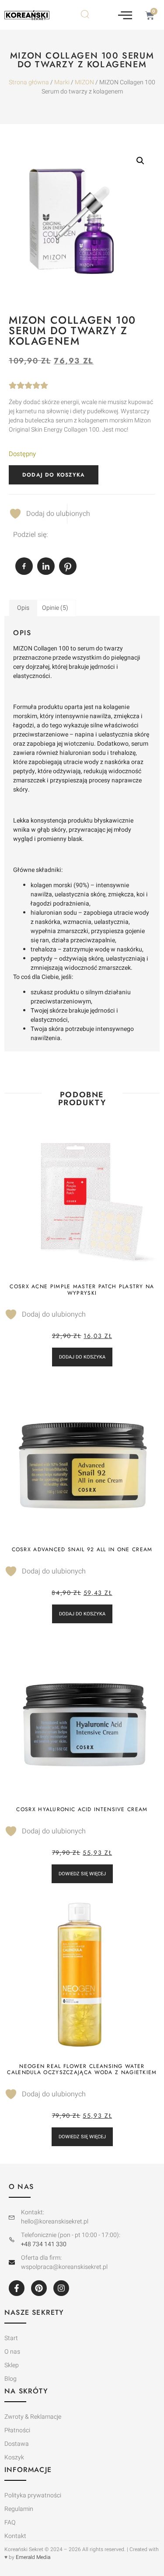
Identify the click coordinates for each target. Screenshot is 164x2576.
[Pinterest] (39, 2288)
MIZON (84, 82)
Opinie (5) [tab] (55, 608)
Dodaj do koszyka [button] (82, 1357)
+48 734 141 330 (44, 2244)
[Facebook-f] (17, 2288)
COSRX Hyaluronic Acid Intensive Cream (82, 1809)
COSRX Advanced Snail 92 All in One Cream (82, 1549)
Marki (62, 82)
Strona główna (29, 82)
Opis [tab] (23, 608)
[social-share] (24, 566)
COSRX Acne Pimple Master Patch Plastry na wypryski (82, 1290)
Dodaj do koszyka (54, 475)
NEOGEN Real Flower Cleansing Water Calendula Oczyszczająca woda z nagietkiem (82, 2069)
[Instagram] (61, 2288)
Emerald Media (33, 2557)
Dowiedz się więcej (82, 1874)
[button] (125, 15)
